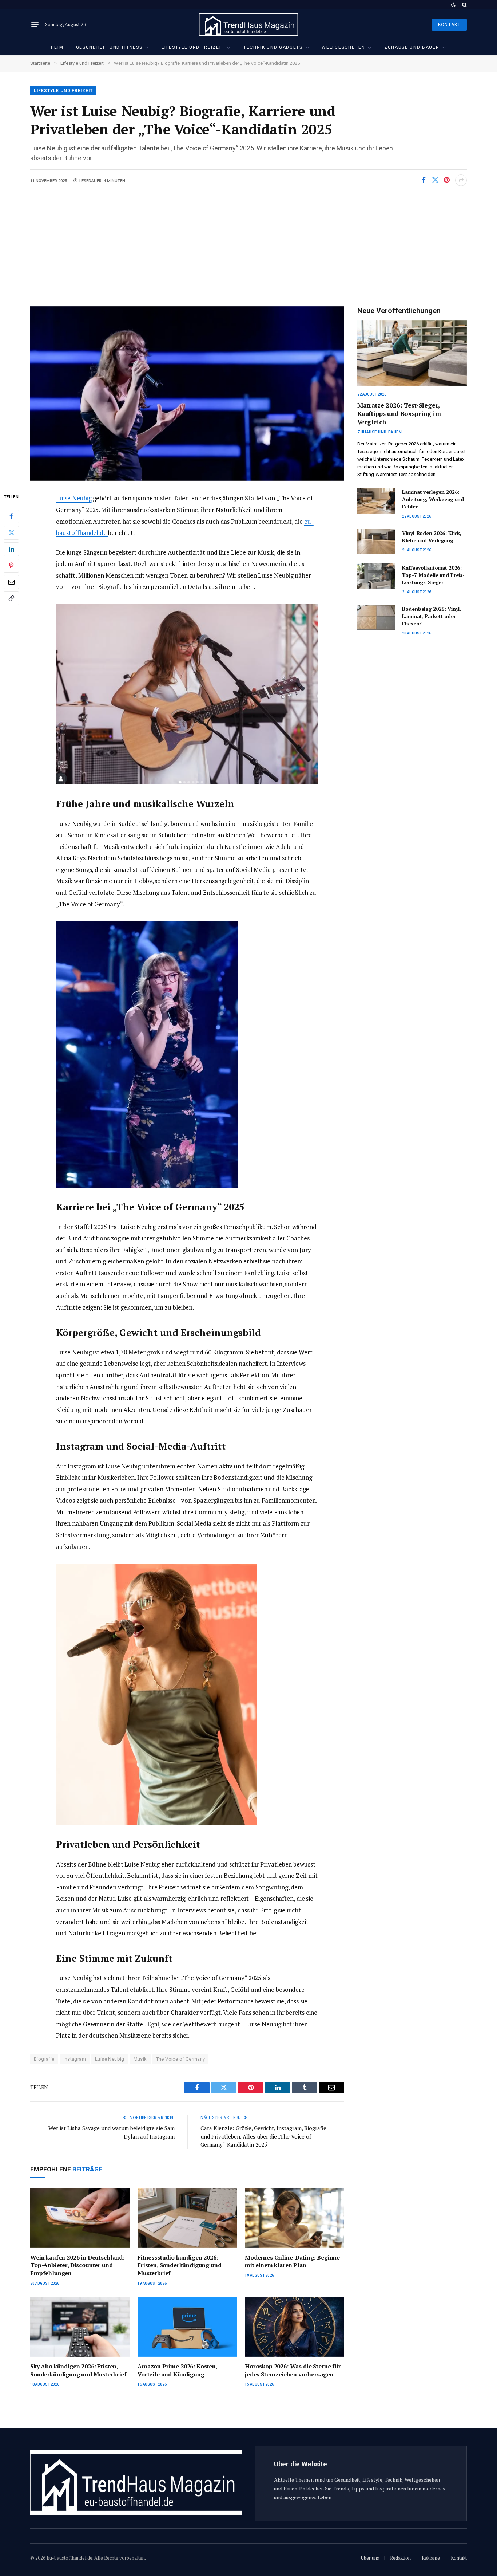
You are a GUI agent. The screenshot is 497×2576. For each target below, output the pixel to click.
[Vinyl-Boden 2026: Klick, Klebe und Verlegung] (376, 542)
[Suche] (464, 5)
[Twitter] (11, 533)
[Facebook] (11, 516)
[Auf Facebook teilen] (424, 180)
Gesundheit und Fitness (109, 47)
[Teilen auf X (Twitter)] (435, 180)
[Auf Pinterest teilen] (447, 180)
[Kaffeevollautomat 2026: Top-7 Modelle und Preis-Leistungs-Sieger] (376, 576)
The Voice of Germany (181, 2059)
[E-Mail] (11, 582)
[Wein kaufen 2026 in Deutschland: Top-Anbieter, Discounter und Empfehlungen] (80, 2218)
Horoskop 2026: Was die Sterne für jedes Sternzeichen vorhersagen (293, 2370)
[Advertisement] (249, 241)
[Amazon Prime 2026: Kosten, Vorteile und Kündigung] (187, 2327)
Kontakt (449, 25)
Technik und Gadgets (273, 47)
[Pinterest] (11, 566)
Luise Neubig (74, 498)
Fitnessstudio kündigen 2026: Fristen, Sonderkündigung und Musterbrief (180, 2266)
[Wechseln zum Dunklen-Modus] (453, 5)
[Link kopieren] (11, 598)
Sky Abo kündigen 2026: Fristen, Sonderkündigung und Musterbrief (78, 2370)
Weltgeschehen (343, 47)
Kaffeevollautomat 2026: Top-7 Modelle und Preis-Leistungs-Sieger (433, 575)
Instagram (75, 2059)
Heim (57, 47)
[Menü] (35, 25)
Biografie (44, 2059)
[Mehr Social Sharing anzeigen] (461, 180)
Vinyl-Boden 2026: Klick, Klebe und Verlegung (432, 537)
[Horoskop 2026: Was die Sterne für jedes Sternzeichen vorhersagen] (295, 2327)
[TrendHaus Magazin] (249, 25)
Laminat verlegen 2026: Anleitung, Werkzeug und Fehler (433, 499)
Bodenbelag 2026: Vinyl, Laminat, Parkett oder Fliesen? (432, 616)
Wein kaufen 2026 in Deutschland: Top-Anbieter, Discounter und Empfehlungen (77, 2266)
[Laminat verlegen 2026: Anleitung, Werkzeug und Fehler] (376, 500)
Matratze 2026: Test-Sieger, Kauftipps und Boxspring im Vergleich (399, 414)
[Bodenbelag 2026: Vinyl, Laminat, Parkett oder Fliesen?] (376, 617)
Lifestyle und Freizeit (193, 47)
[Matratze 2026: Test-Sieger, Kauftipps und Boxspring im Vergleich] (412, 353)
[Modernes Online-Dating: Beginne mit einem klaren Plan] (295, 2218)
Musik (140, 2059)
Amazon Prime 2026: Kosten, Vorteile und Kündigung (177, 2370)
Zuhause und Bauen (412, 47)
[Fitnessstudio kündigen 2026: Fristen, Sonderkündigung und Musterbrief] (187, 2218)
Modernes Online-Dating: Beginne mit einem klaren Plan (292, 2262)
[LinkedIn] (11, 549)
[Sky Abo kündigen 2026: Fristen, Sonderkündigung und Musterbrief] (80, 2327)
